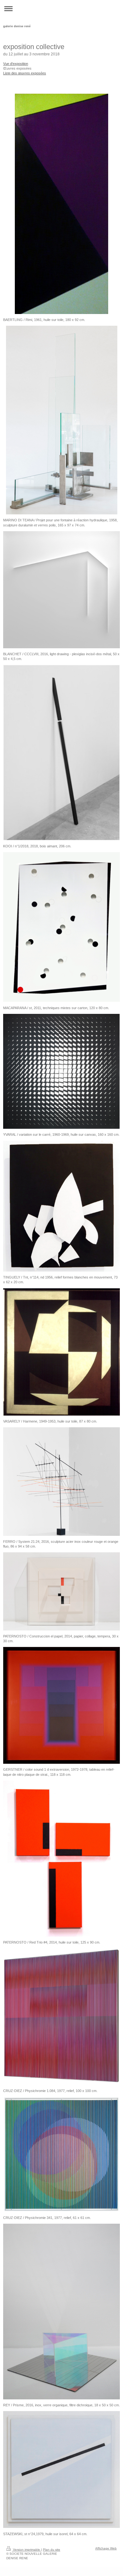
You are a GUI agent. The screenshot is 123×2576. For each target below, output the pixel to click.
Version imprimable (26, 2550)
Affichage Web (106, 2548)
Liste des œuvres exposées (25, 73)
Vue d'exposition (16, 64)
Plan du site (52, 2550)
